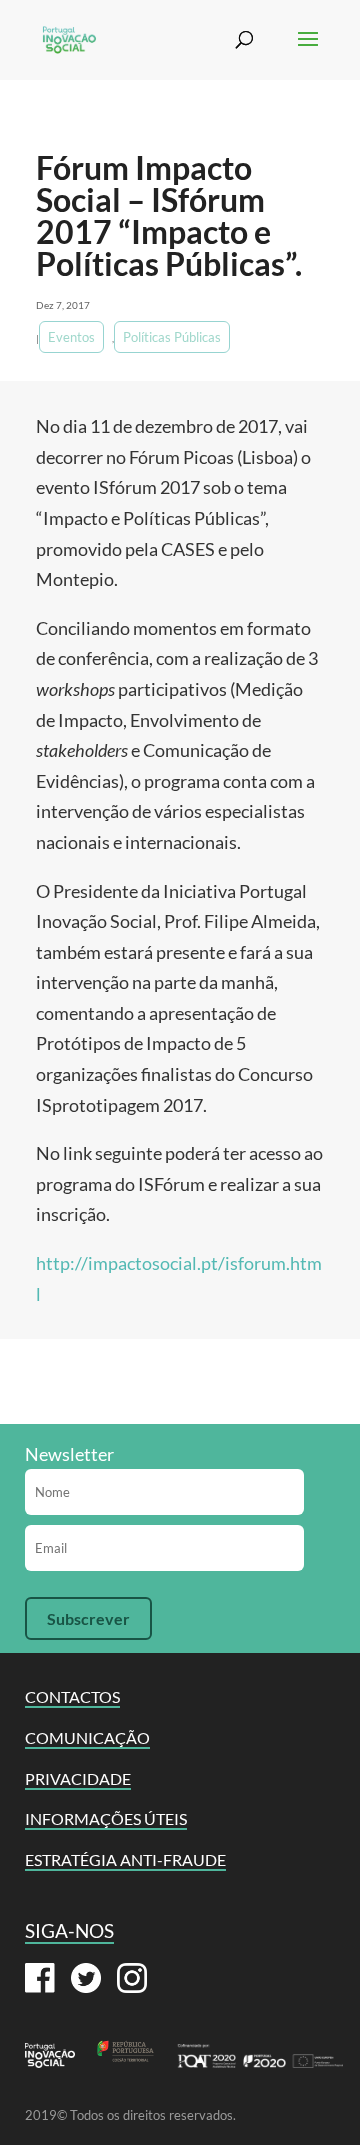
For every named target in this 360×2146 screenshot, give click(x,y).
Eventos (71, 337)
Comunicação (87, 1737)
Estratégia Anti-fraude (125, 1859)
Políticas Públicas (172, 337)
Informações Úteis (106, 1818)
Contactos (72, 1696)
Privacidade (78, 1778)
